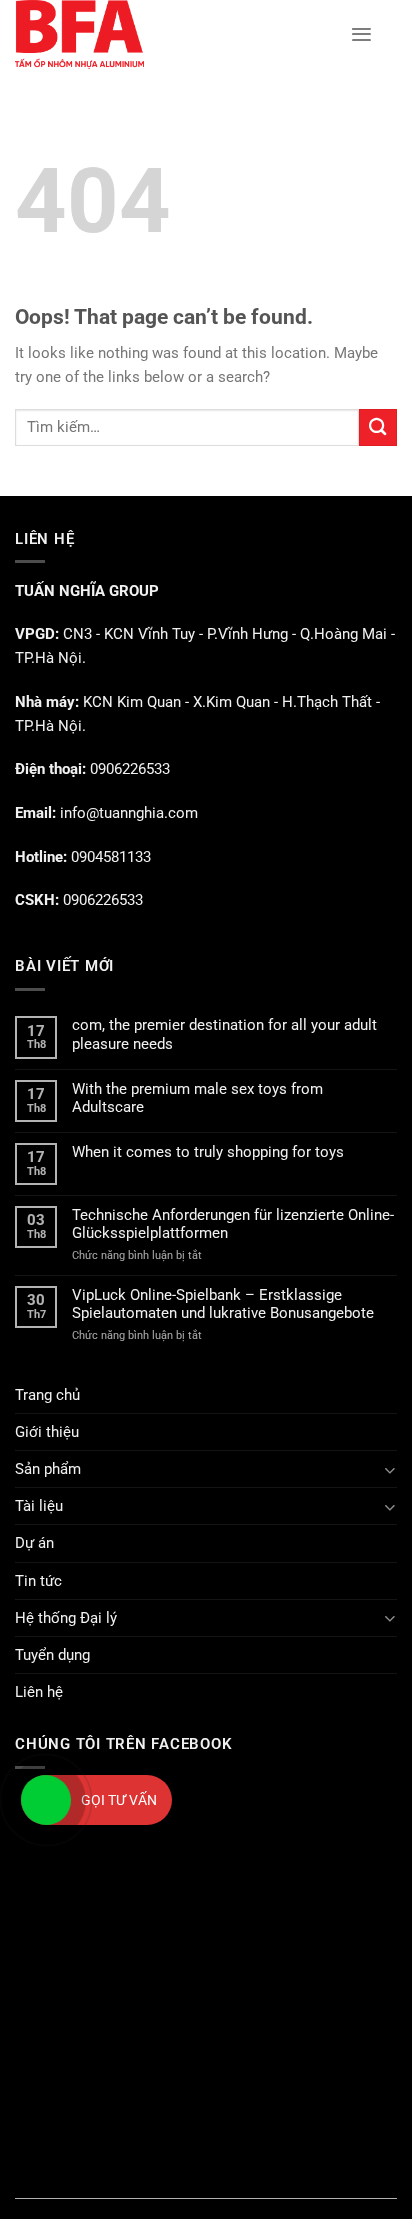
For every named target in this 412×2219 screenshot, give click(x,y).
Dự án (34, 1543)
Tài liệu (39, 1506)
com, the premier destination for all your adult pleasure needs (224, 1034)
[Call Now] (46, 1800)
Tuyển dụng (52, 1655)
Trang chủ (47, 1395)
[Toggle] (389, 1469)
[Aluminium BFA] (167, 34)
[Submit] (378, 427)
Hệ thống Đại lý (66, 1618)
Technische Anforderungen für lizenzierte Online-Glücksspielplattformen (233, 1224)
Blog (205, 2186)
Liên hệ (39, 1692)
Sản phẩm (48, 1469)
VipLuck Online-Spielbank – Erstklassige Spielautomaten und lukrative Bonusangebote (223, 1304)
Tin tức (38, 1581)
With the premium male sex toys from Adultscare (197, 1098)
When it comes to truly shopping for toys (208, 1152)
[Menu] (361, 34)
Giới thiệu (47, 1432)
